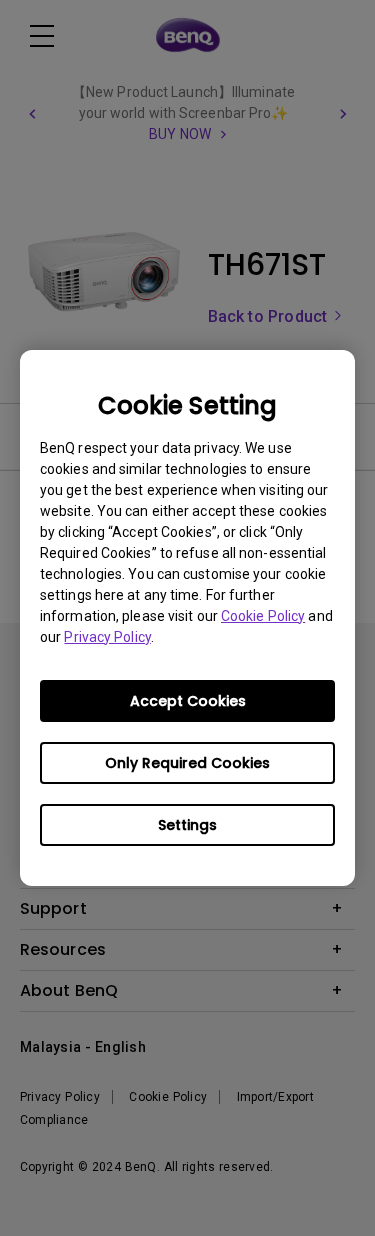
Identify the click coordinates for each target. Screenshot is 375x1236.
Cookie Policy (263, 616)
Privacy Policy (107, 637)
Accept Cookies (188, 701)
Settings (187, 825)
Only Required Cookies (187, 763)
